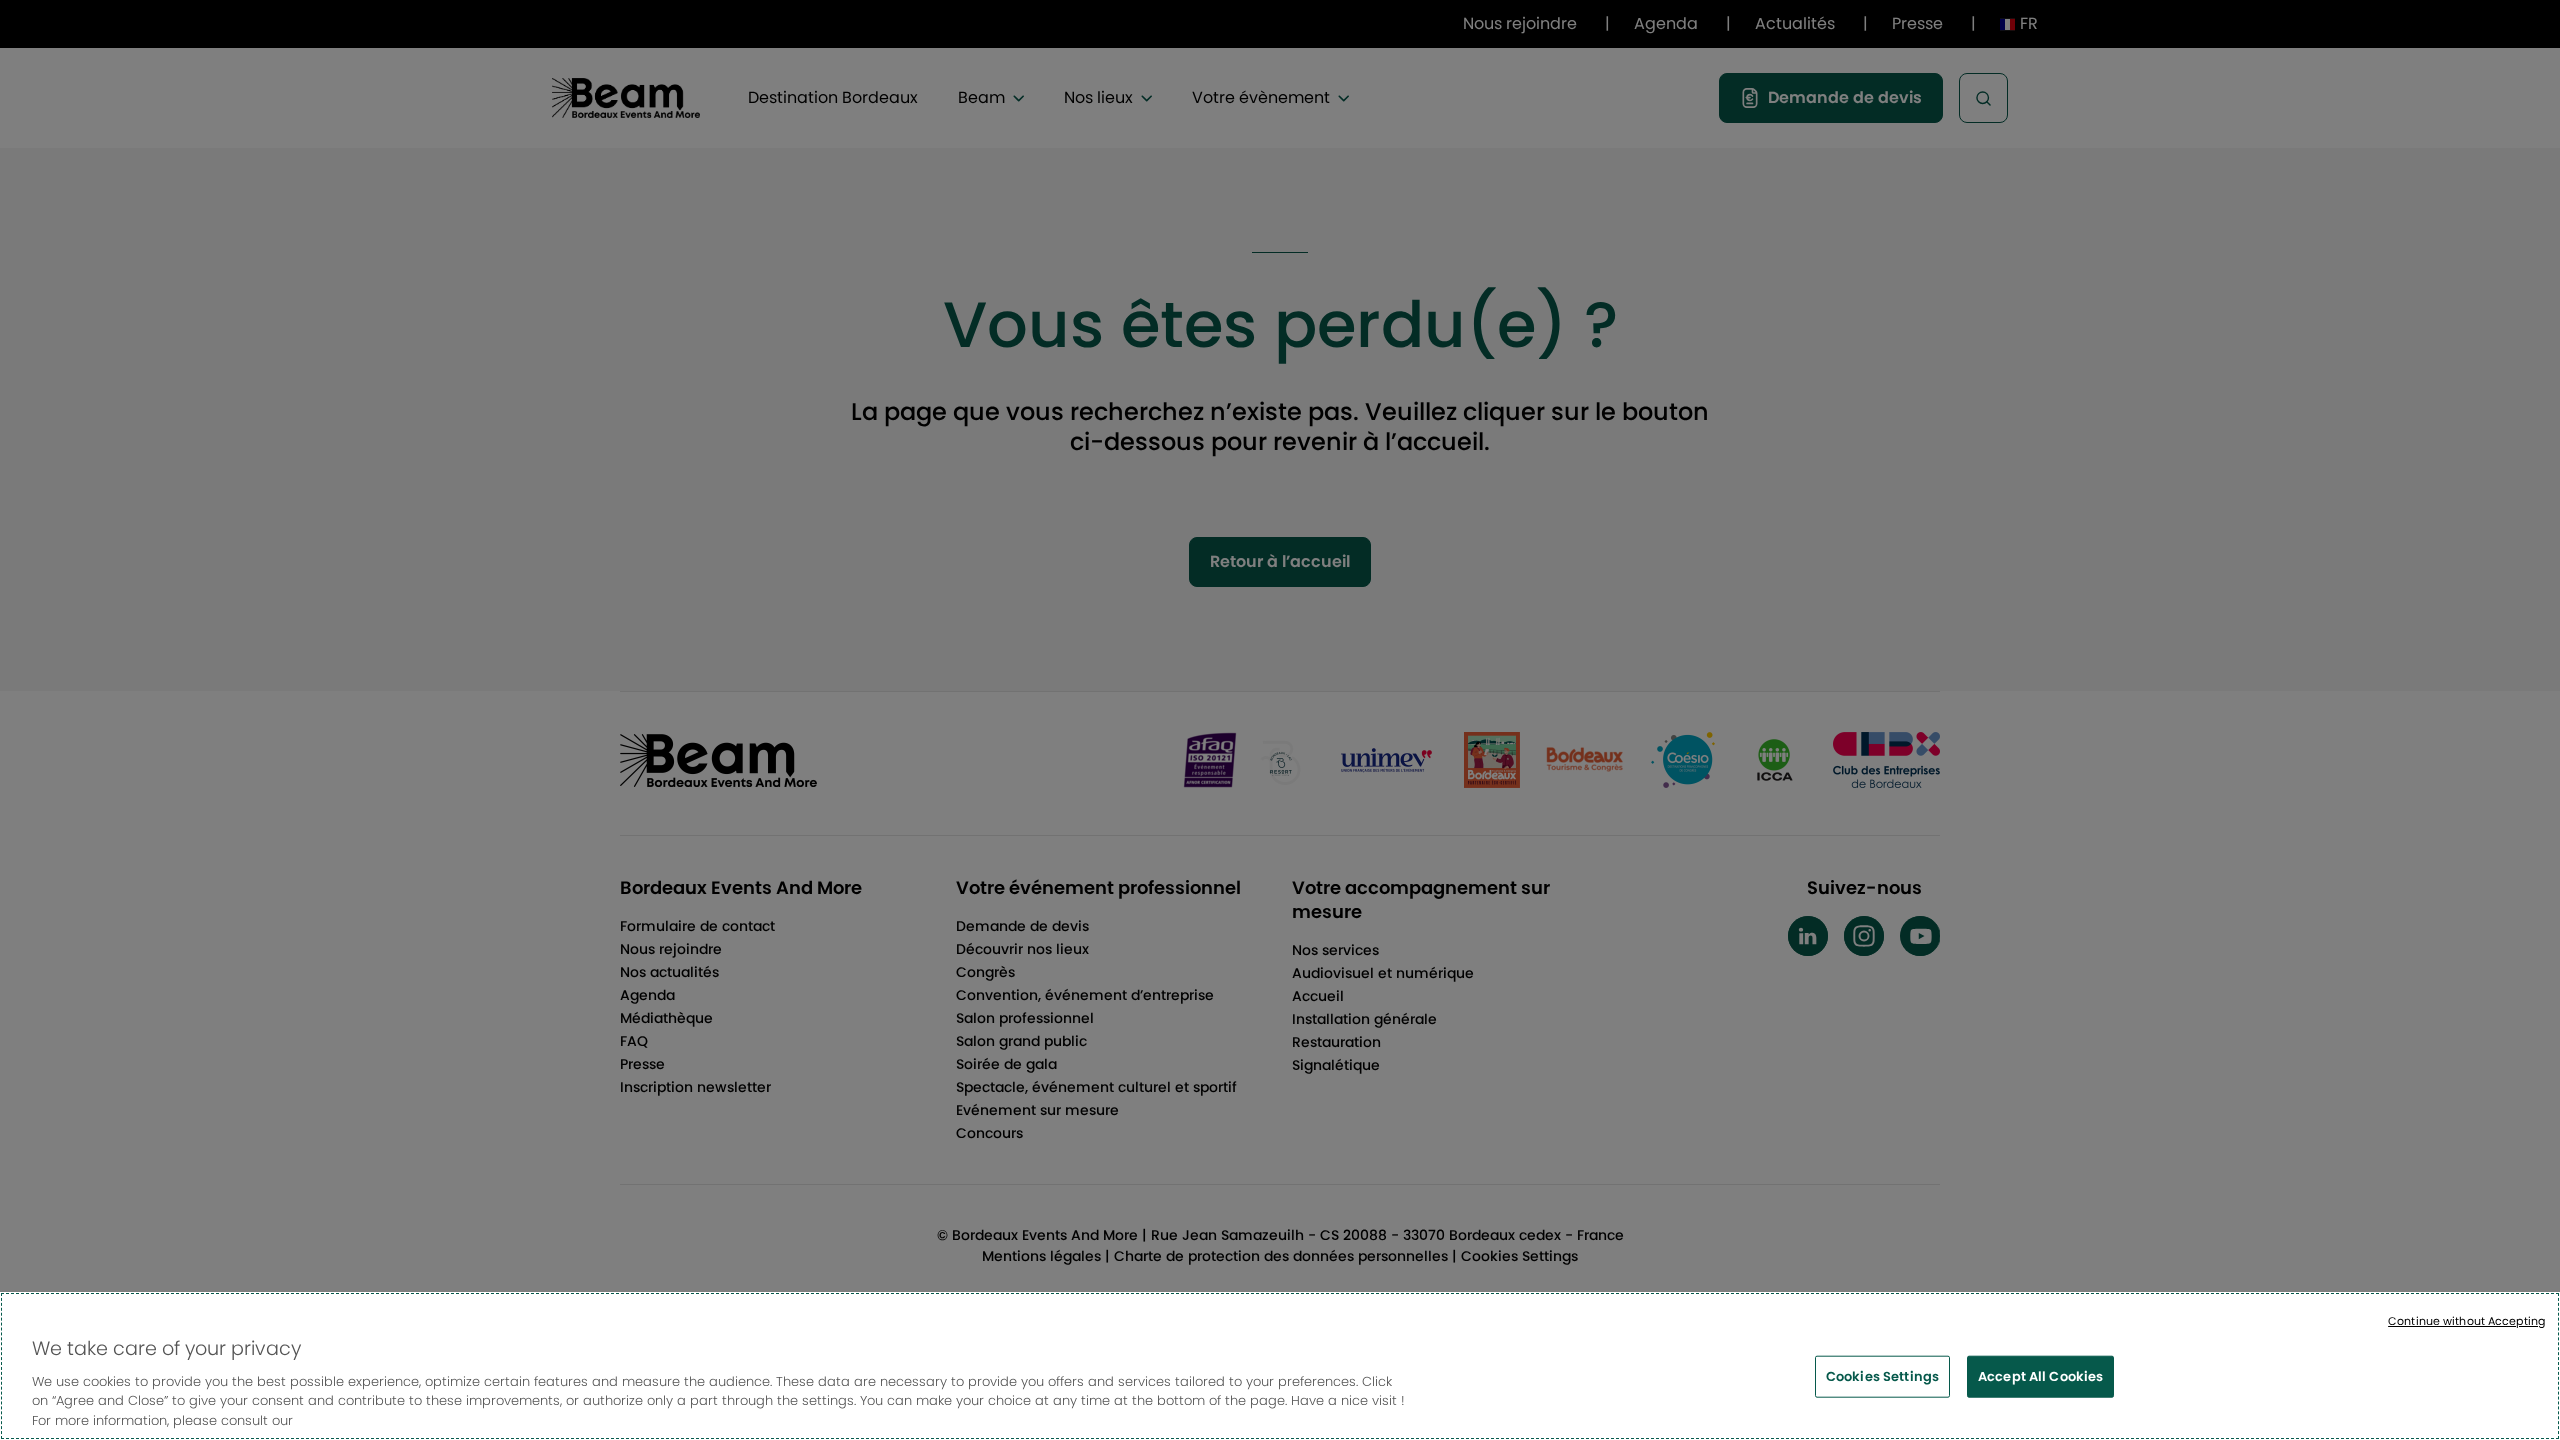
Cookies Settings (1882, 1376)
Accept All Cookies (2040, 1376)
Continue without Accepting (2466, 1321)
